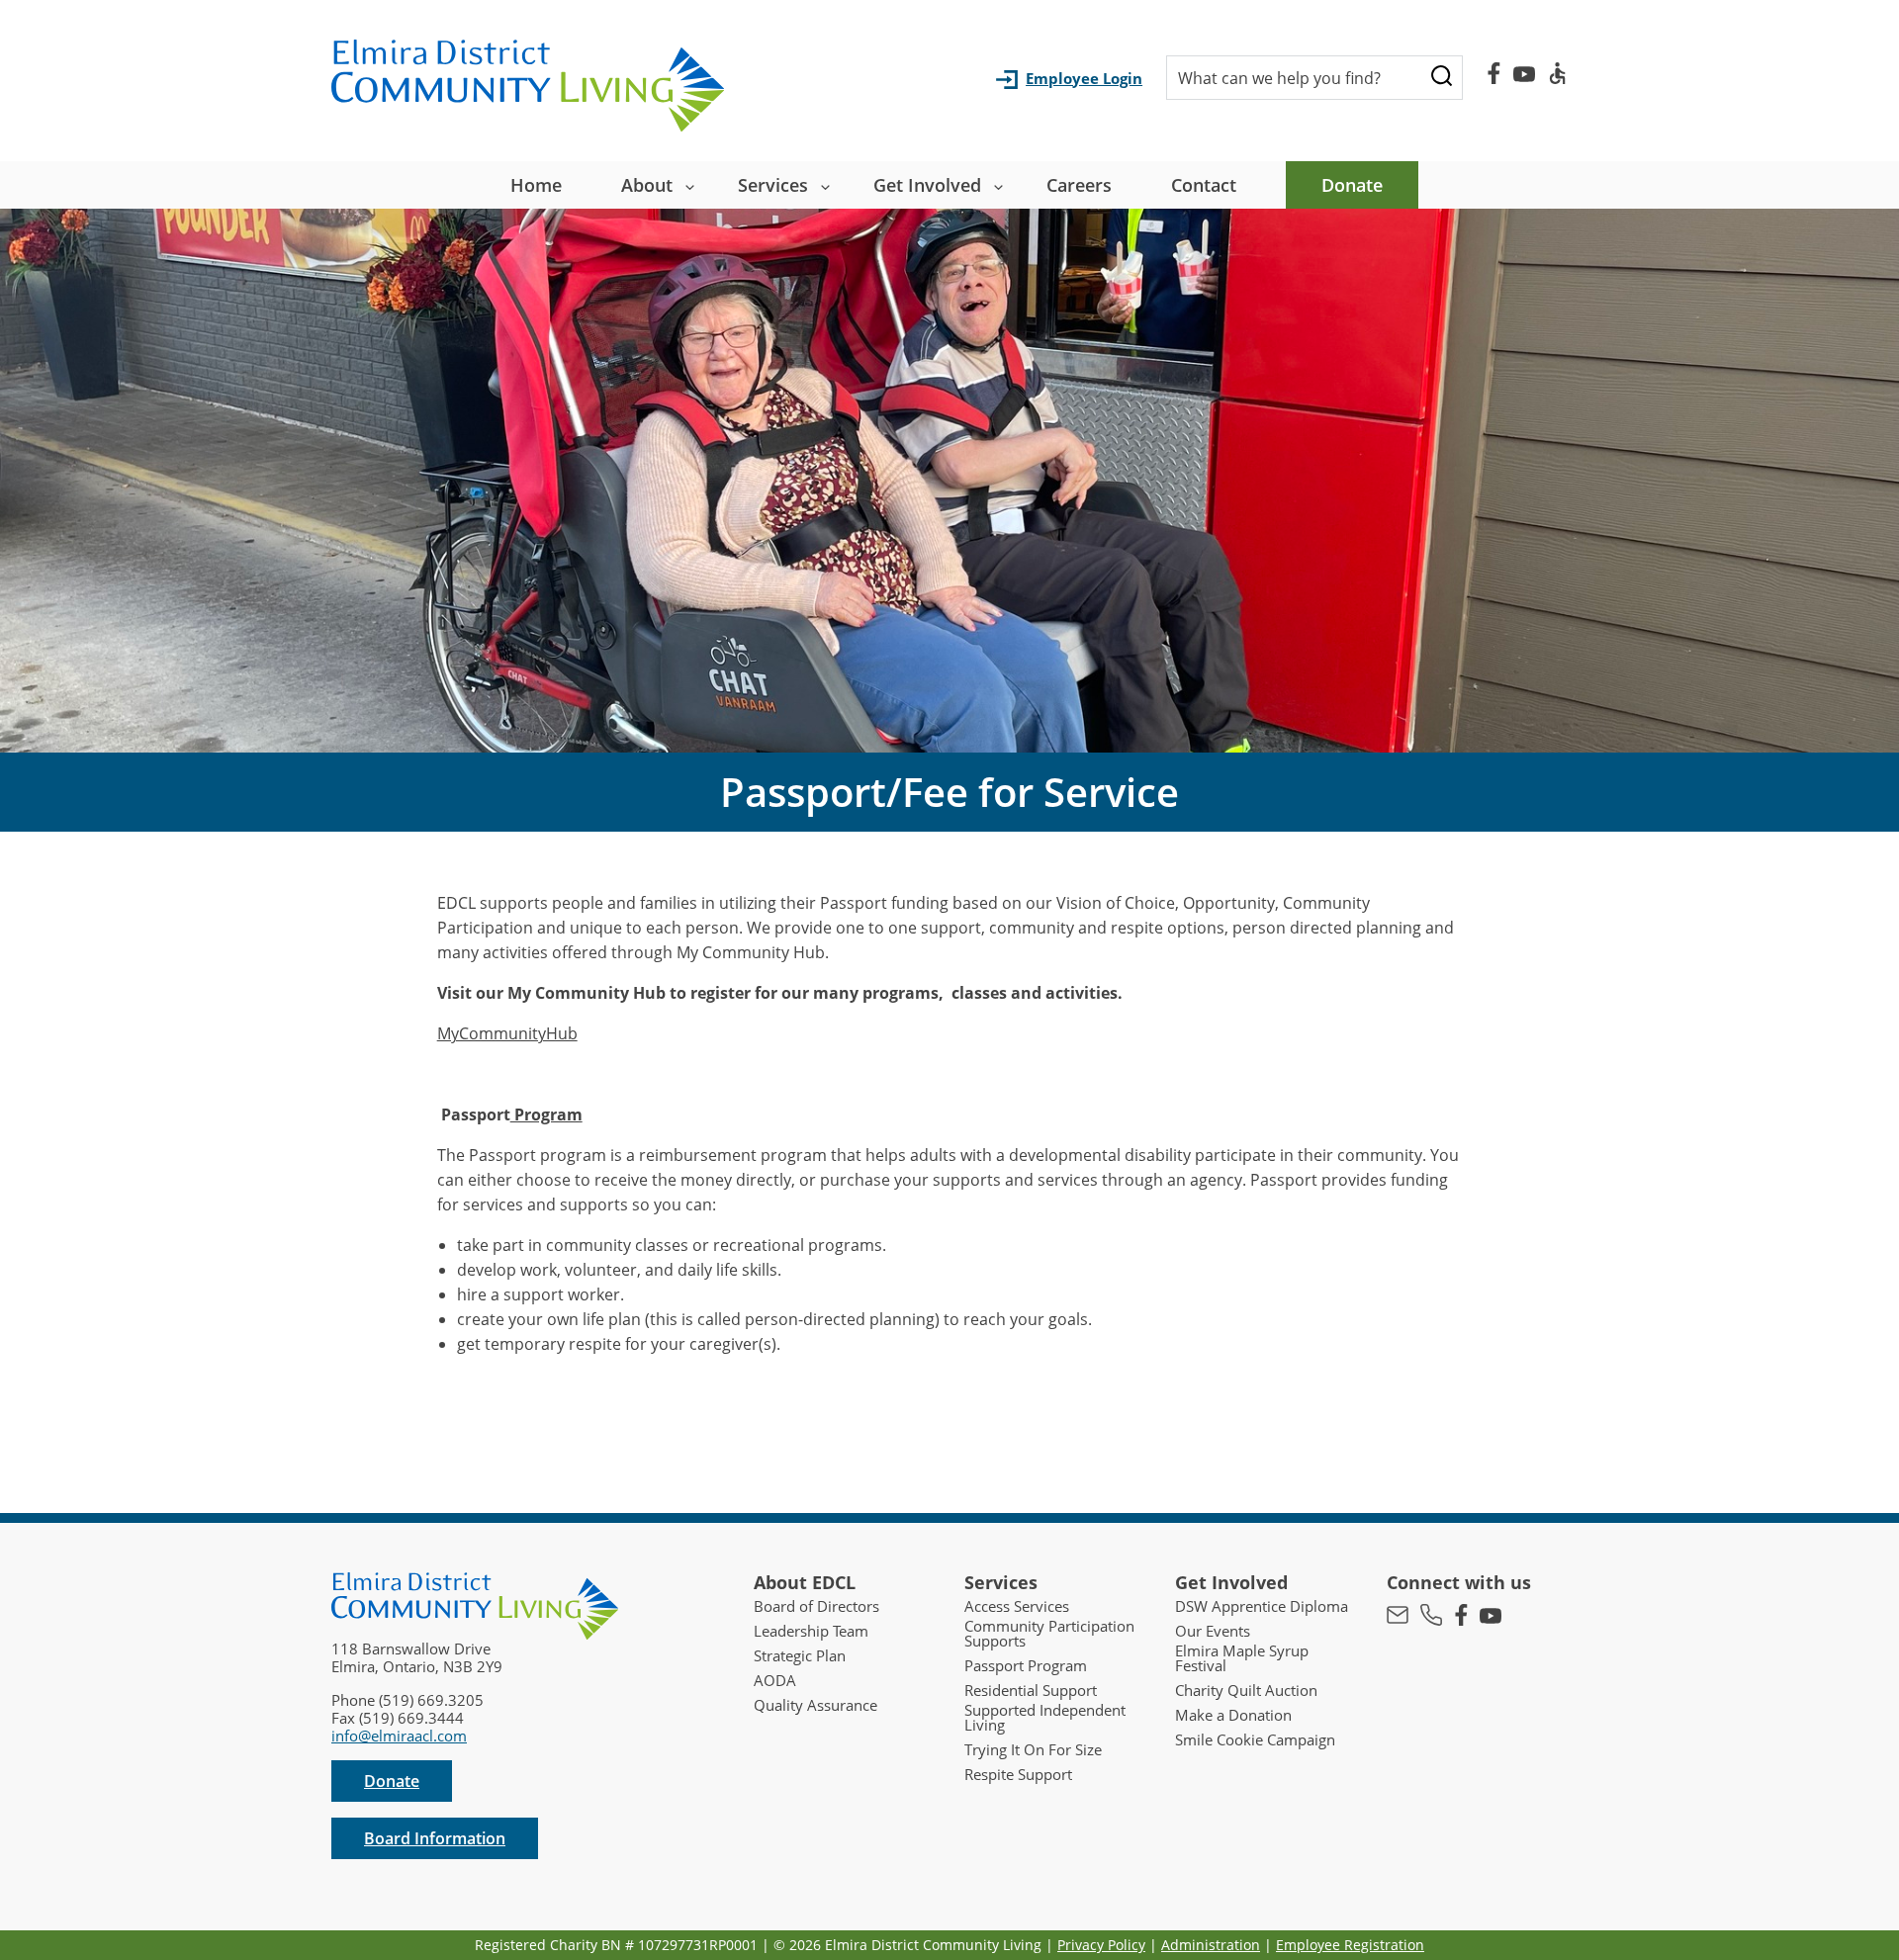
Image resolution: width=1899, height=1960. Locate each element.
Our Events (1213, 1631)
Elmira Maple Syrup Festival (1242, 1658)
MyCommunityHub (507, 1033)
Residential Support (1031, 1691)
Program (546, 1114)
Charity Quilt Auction (1246, 1691)
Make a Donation (1233, 1715)
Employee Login (1084, 78)
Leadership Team (811, 1631)
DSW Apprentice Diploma (1262, 1606)
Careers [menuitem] (1079, 185)
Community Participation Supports (1049, 1634)
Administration (1211, 1945)
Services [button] (773, 185)
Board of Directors (816, 1606)
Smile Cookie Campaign (1255, 1740)
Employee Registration (1350, 1945)
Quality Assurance (815, 1705)
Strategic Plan (800, 1656)
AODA (775, 1681)
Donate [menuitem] (1352, 185)
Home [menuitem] (536, 185)
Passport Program (1026, 1666)
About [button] (647, 185)
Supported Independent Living (1045, 1718)
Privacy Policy (1101, 1945)
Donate (392, 1781)
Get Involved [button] (927, 185)
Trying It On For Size (1033, 1750)
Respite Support (1018, 1775)
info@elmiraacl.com (399, 1736)
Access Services (1017, 1606)
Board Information (435, 1838)
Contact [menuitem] (1204, 185)
